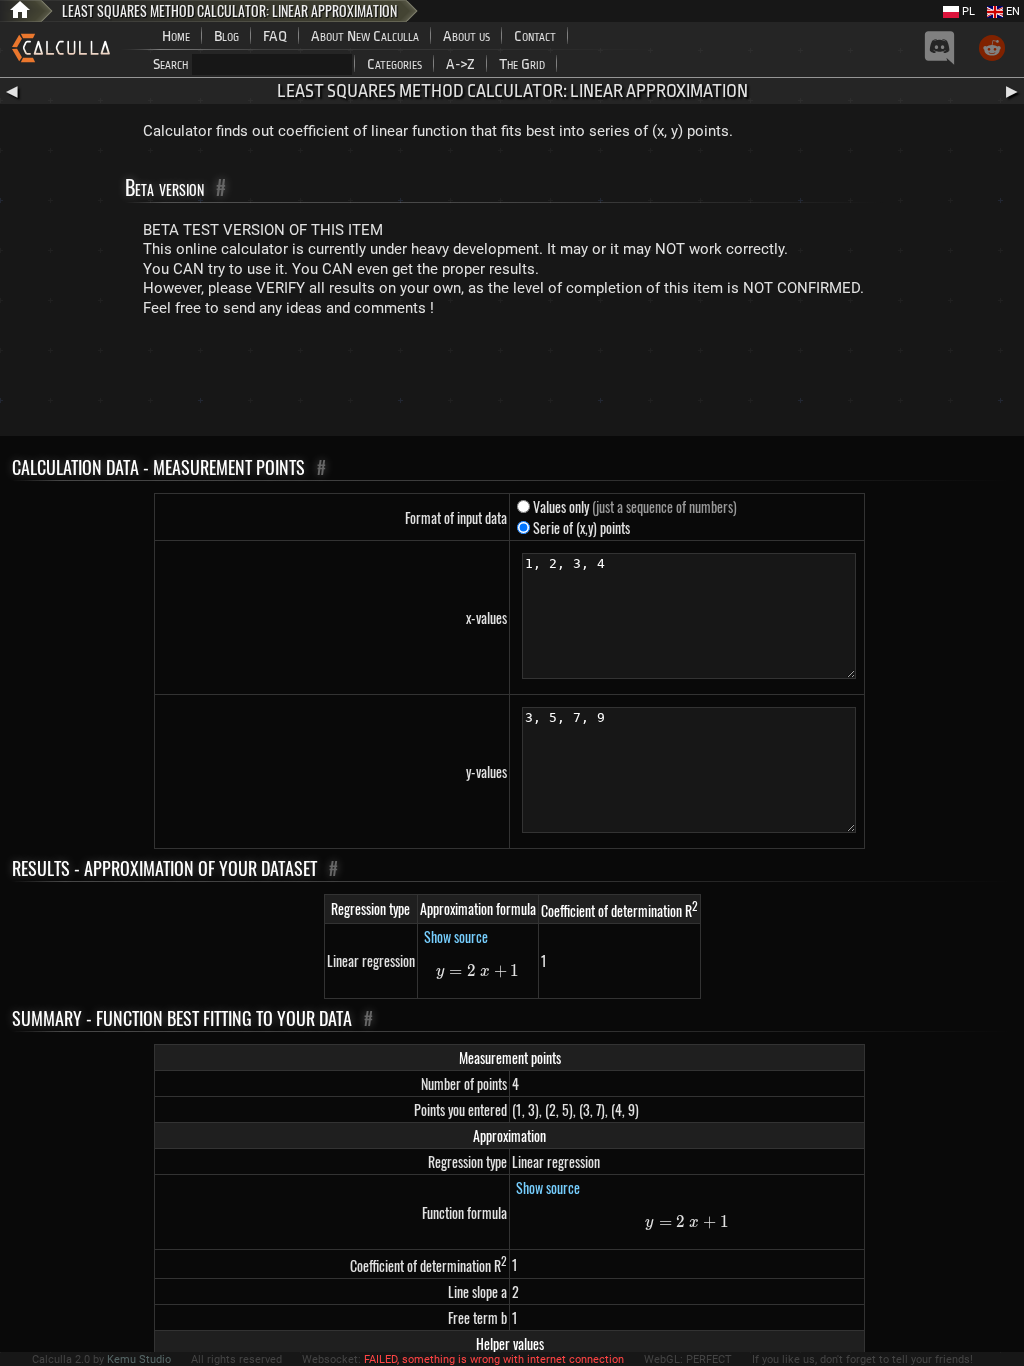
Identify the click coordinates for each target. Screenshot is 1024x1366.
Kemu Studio (139, 1359)
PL (967, 11)
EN (1011, 11)
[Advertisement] (512, 381)
